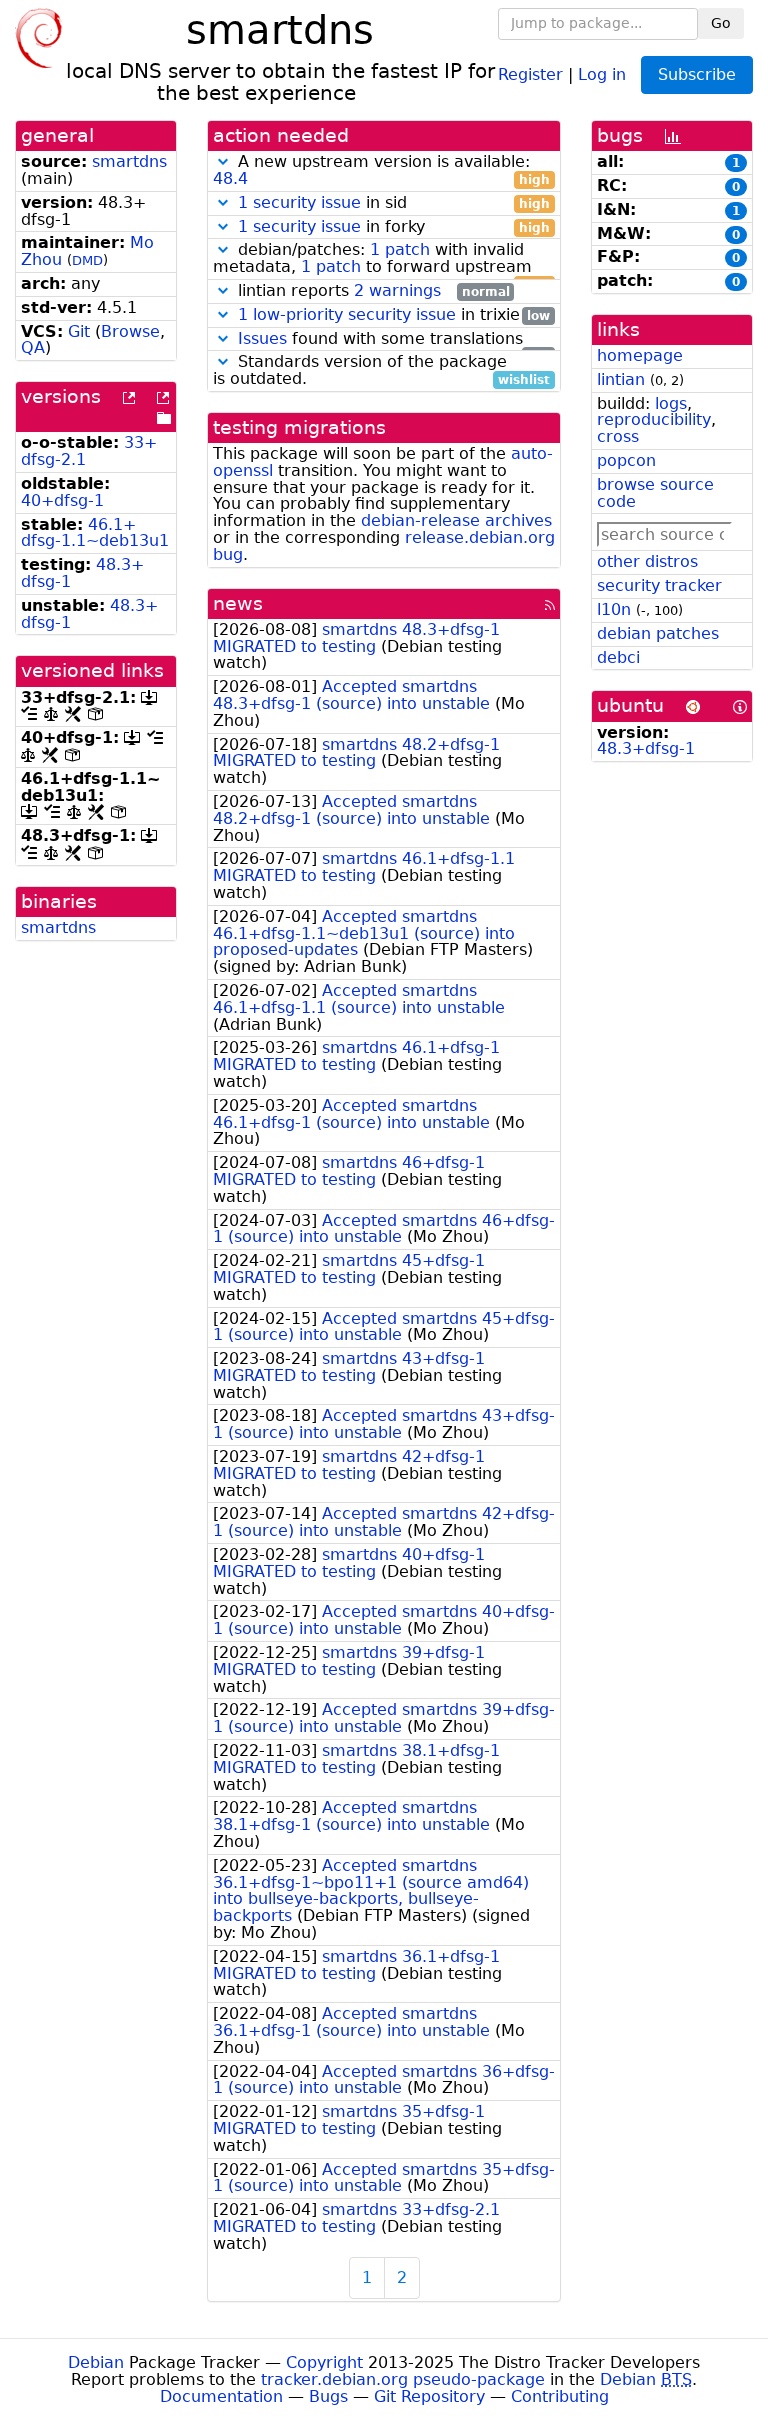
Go (721, 23)
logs (671, 403)
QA (33, 347)
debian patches (658, 633)
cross (618, 436)
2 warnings (397, 290)
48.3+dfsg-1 (646, 748)
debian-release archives (456, 520)
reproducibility (654, 419)
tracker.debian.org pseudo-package (403, 2379)
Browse (130, 331)
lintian (621, 379)
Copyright (324, 2362)
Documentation (221, 2396)
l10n (614, 609)
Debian (96, 2362)
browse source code (655, 493)
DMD (87, 260)
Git (79, 331)
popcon (626, 460)
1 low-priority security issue (347, 314)
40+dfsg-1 (62, 500)
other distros (647, 561)
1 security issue (299, 202)
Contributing (560, 2396)
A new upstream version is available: (381, 171)
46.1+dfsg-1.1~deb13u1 (95, 533)
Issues (262, 338)
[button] (223, 161)
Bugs (328, 2396)
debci (618, 657)
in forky (394, 227)
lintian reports (371, 291)
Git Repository (429, 2396)
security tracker (659, 585)
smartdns (129, 161)
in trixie (394, 315)
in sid (394, 203)
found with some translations (394, 339)
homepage (640, 355)
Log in (602, 73)
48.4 (230, 178)
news (238, 603)
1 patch (400, 249)
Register (530, 73)
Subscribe (697, 74)
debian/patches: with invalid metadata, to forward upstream (381, 259)
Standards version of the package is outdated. (381, 371)
